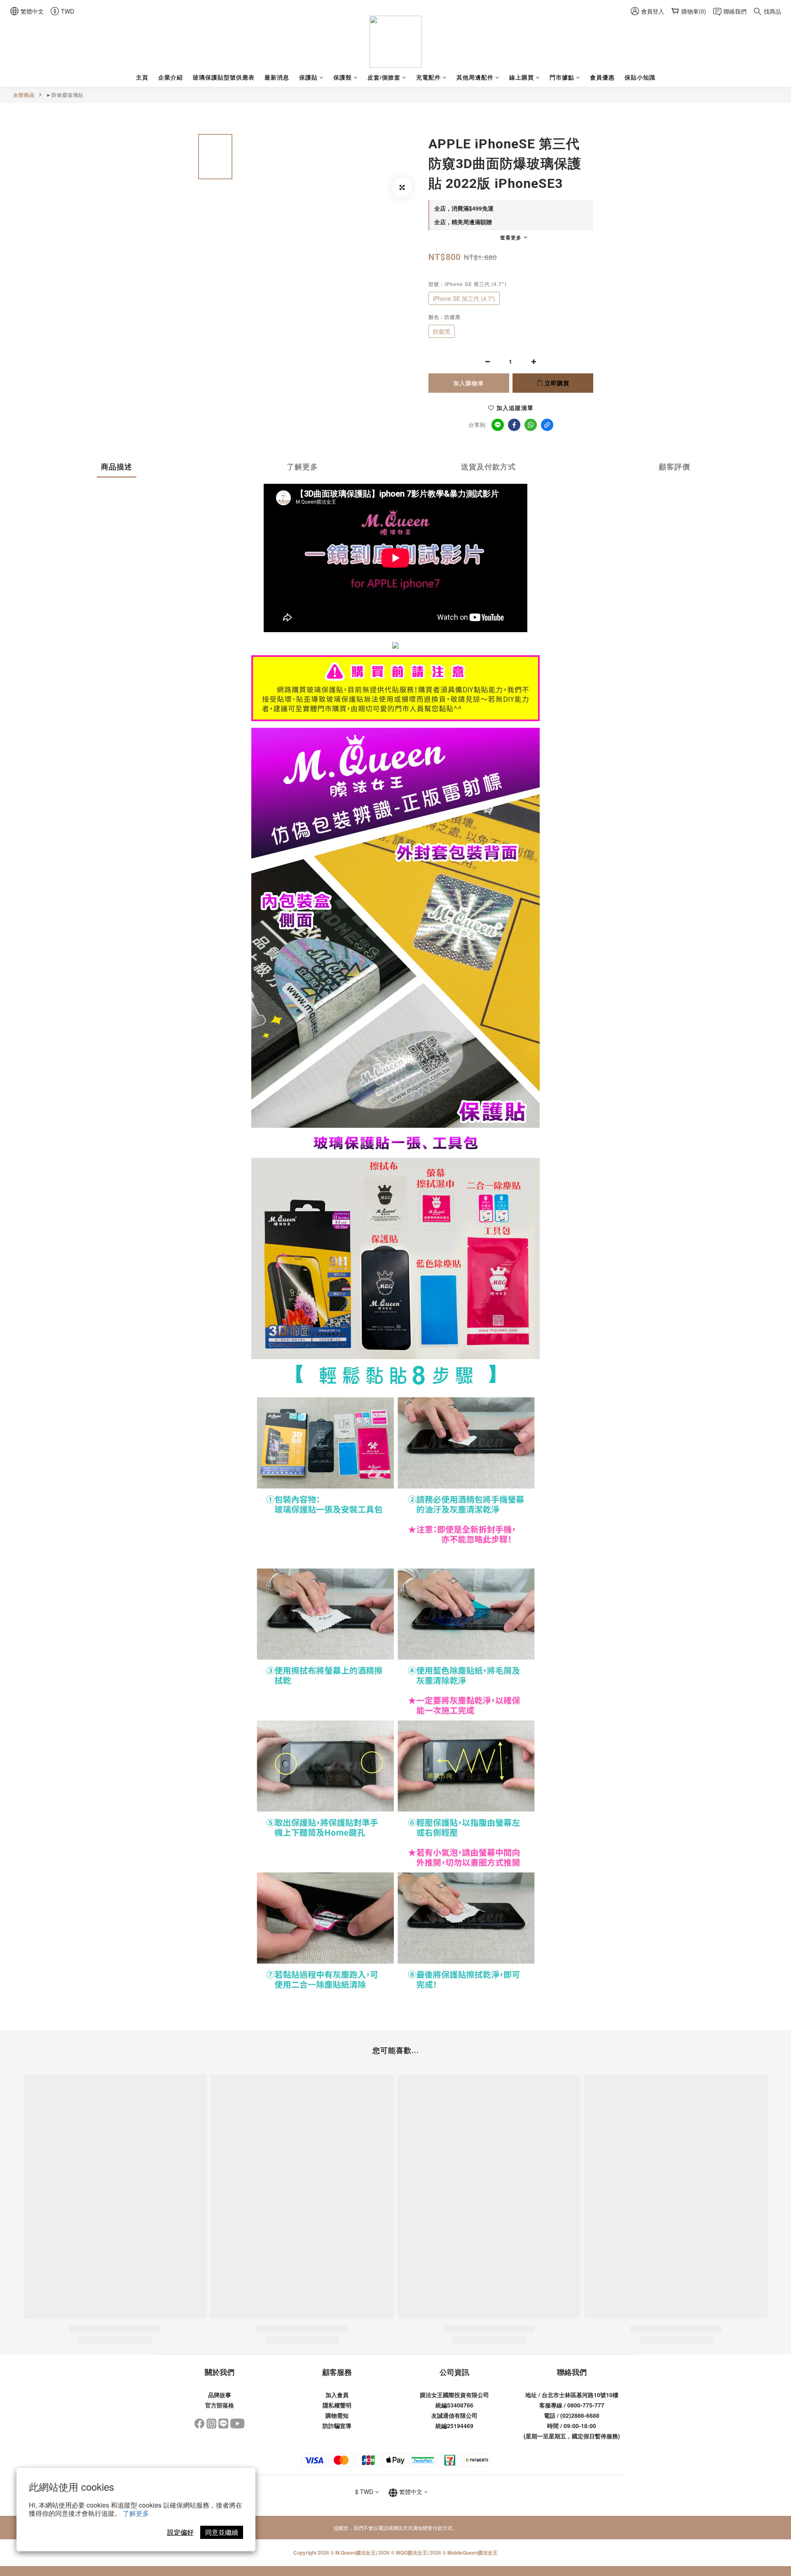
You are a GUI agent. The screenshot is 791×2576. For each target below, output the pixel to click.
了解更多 (136, 2513)
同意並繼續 (222, 2532)
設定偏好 (180, 2532)
